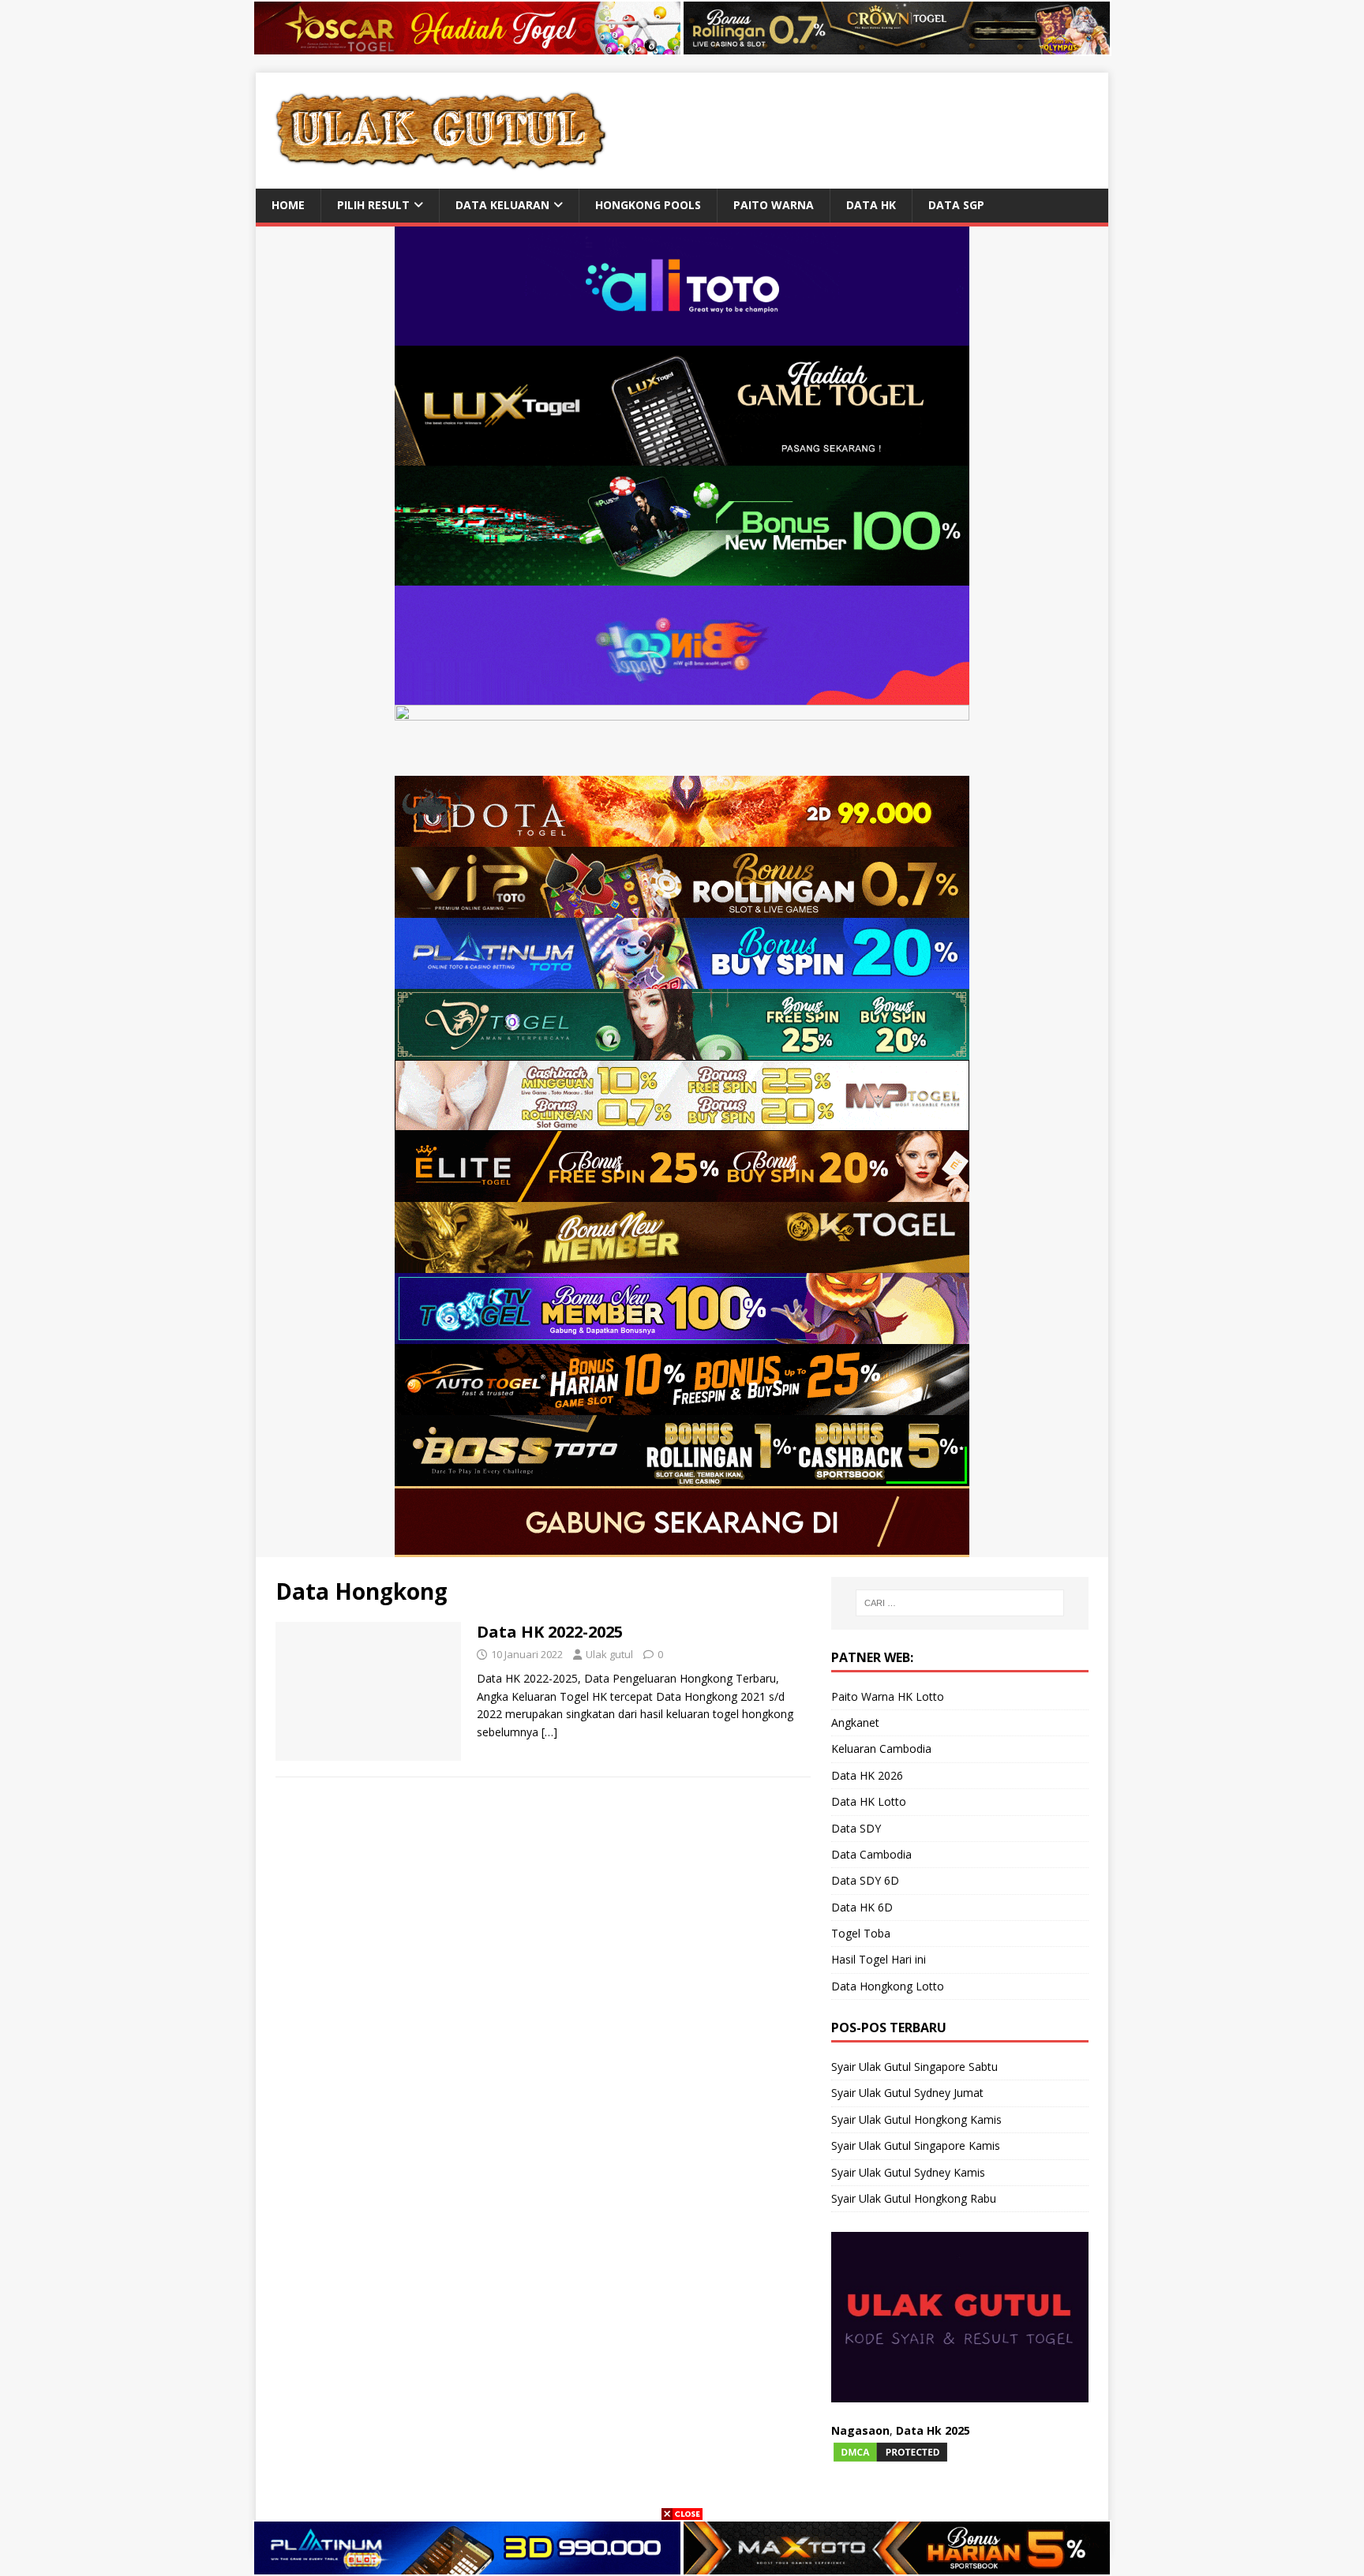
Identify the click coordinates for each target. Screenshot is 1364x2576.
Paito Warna (774, 205)
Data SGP (956, 205)
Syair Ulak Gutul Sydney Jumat (907, 2093)
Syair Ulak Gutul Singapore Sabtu (914, 2067)
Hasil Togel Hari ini (879, 1959)
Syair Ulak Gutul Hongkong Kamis (916, 2119)
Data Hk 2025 (933, 2430)
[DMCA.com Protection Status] (890, 2454)
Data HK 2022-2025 (550, 1632)
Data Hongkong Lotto (888, 1986)
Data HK (871, 205)
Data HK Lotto (869, 1801)
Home (288, 205)
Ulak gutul (609, 1654)
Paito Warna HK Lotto (888, 1696)
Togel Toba (861, 1933)
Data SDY (856, 1828)
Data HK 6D (862, 1907)
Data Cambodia (871, 1854)
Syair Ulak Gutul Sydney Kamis (908, 2172)
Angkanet (855, 1722)
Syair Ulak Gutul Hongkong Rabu (914, 2198)
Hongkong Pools (648, 205)
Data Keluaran (502, 205)
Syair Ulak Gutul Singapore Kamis (916, 2145)
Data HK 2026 (867, 1775)
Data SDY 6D (865, 1880)
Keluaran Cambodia (881, 1749)
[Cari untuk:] (960, 1603)
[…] (549, 1732)
